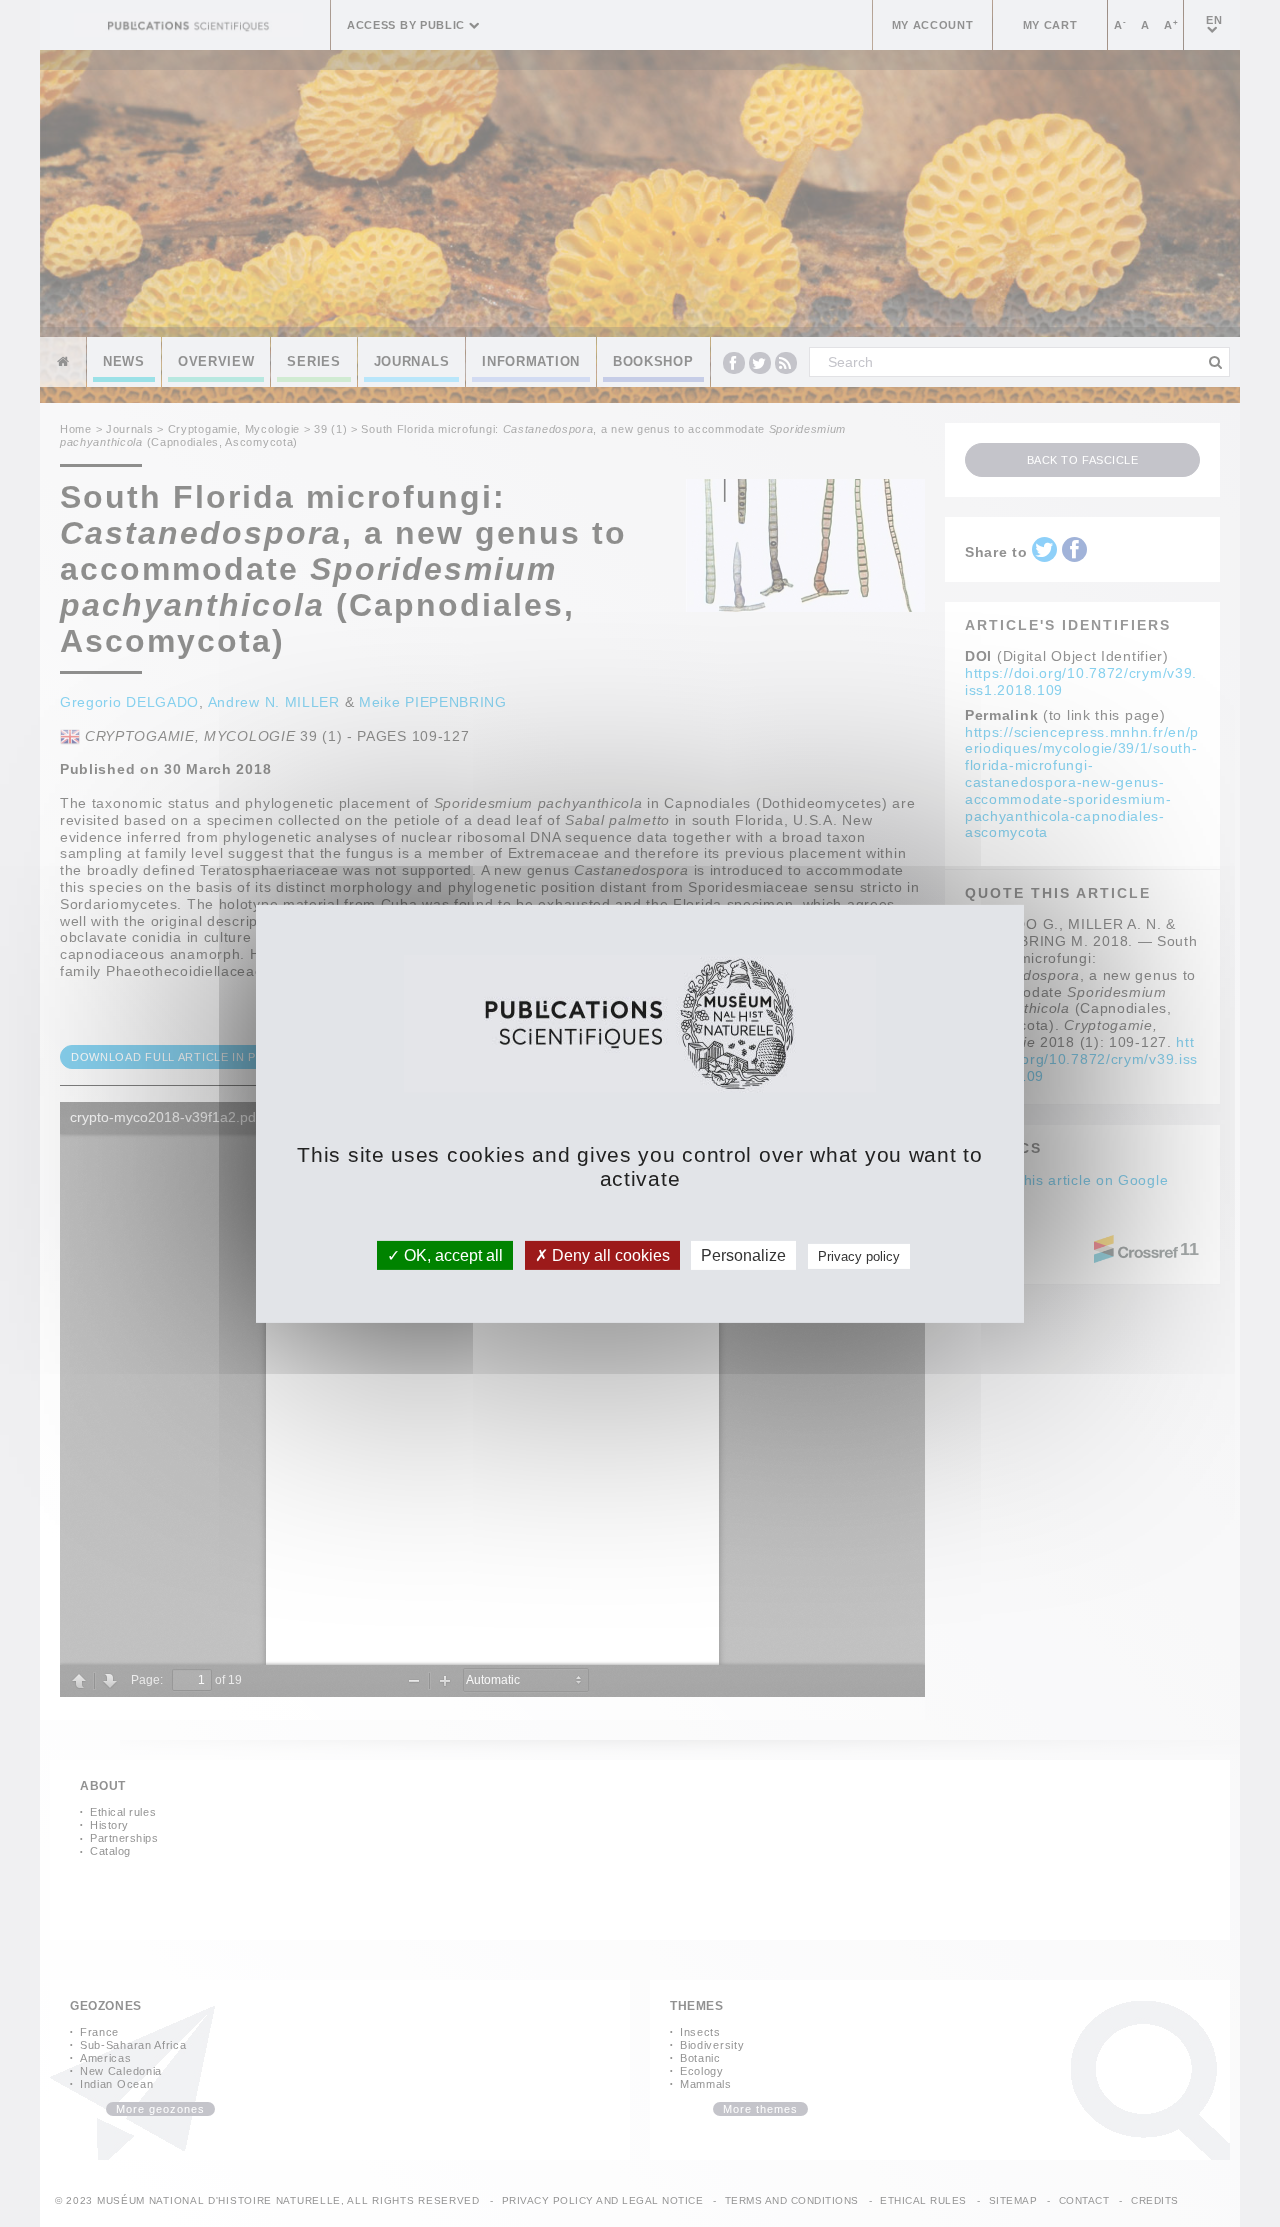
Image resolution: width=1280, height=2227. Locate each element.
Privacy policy (859, 1255)
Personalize (743, 1254)
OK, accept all (451, 1254)
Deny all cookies (609, 1254)
